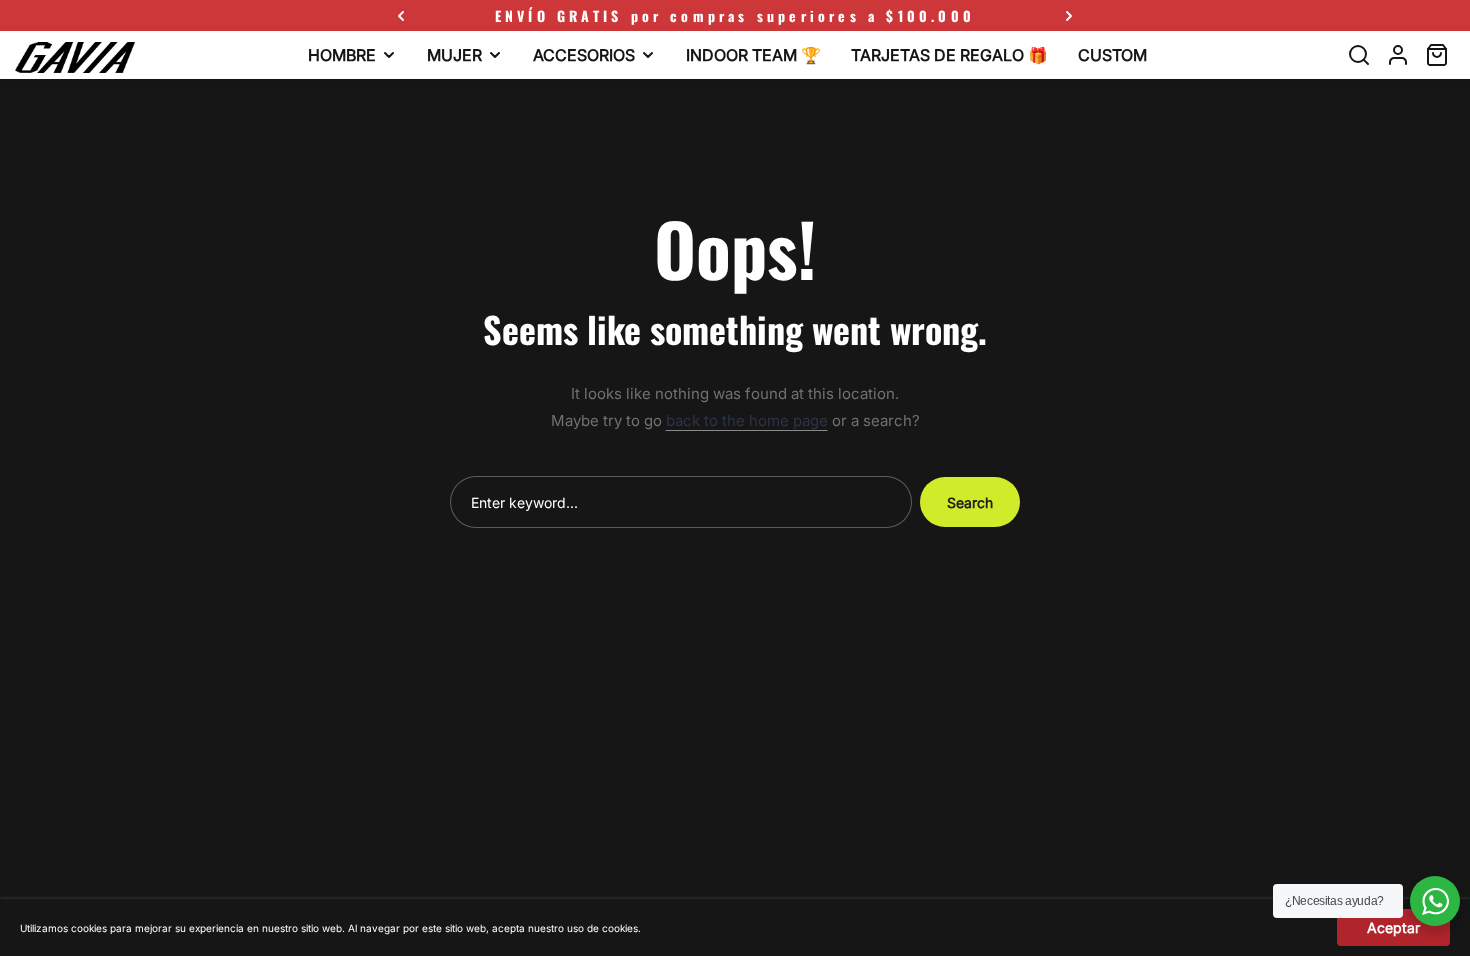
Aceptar (1393, 927)
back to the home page (747, 420)
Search (970, 502)
